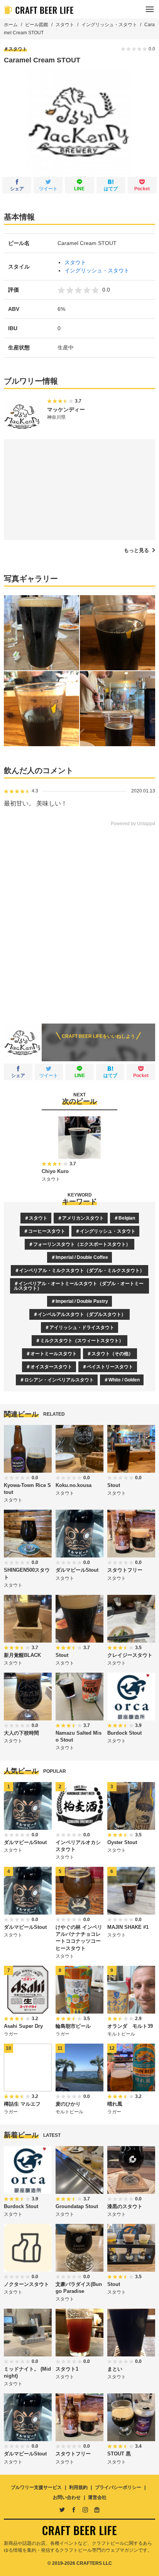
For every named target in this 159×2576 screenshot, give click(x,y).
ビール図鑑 (37, 25)
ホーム (11, 25)
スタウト (65, 25)
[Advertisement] (79, 920)
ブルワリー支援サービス (36, 2487)
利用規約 (78, 2487)
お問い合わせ (67, 2497)
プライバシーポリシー (118, 2487)
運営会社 (97, 2497)
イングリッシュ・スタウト (109, 25)
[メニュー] (150, 9)
